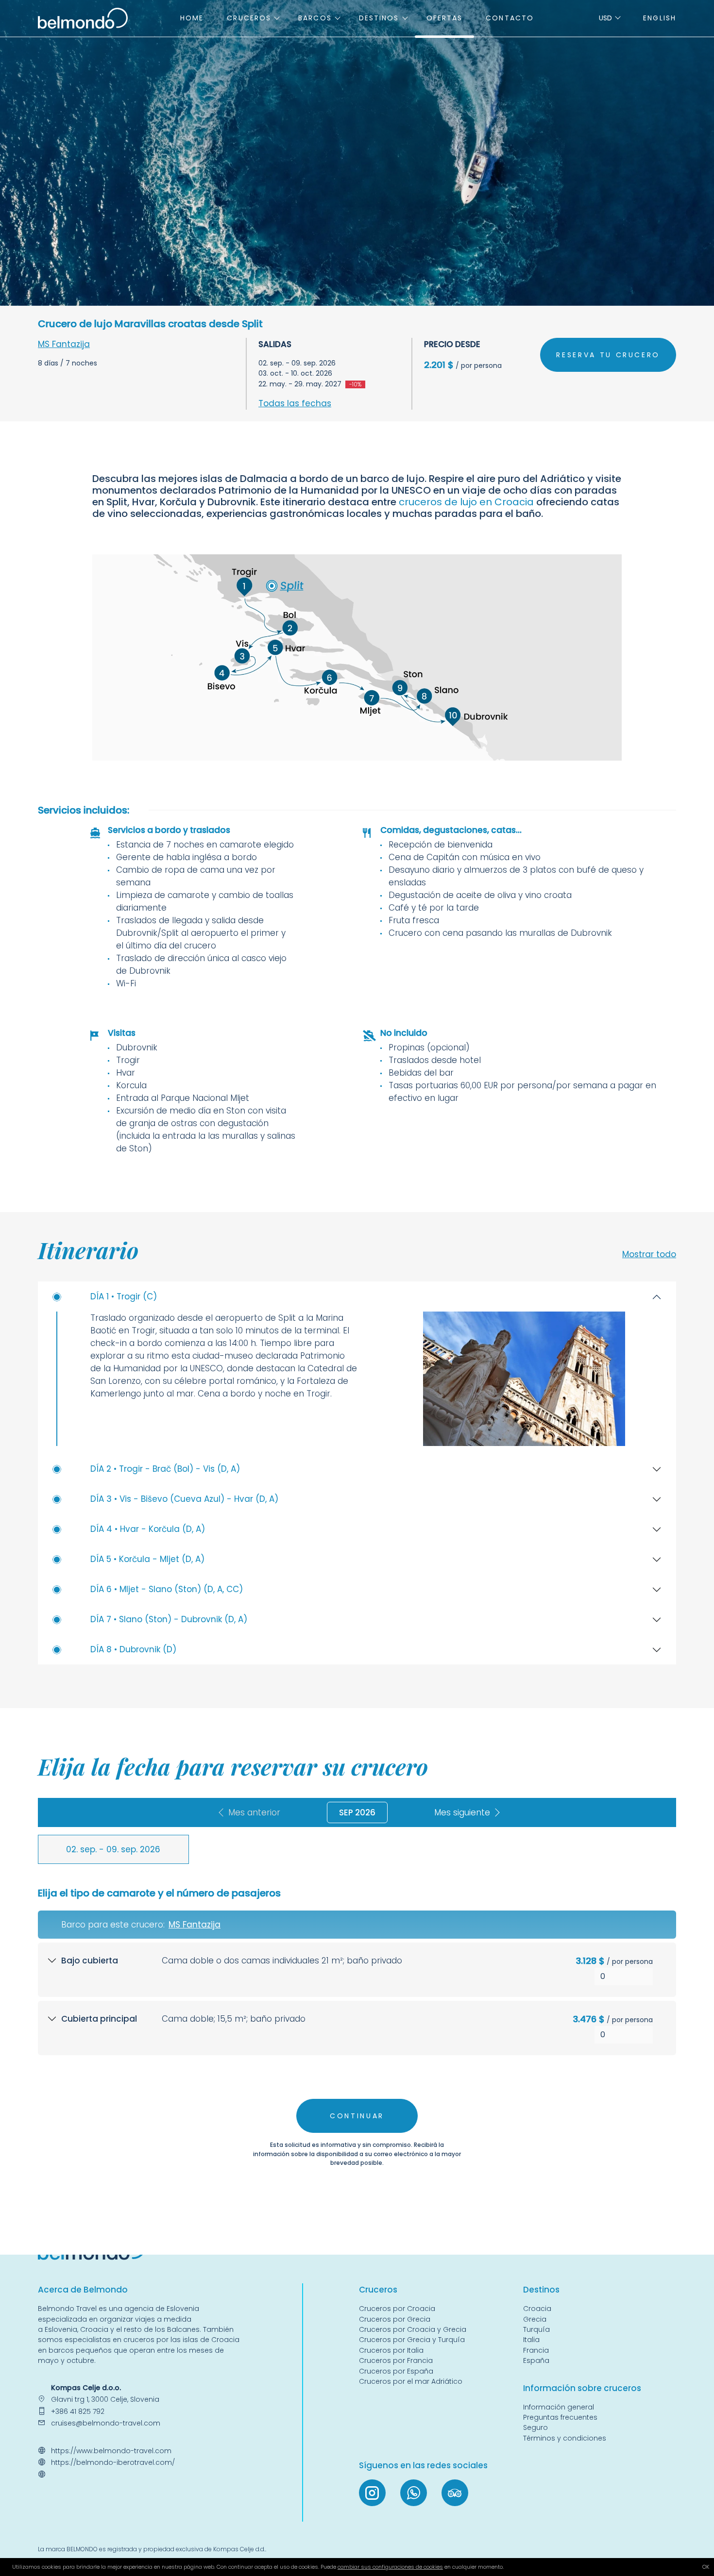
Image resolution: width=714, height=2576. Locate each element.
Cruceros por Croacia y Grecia (413, 2329)
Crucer (373, 2290)
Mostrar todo (649, 1254)
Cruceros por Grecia (395, 2319)
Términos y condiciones (565, 2438)
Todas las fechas (295, 403)
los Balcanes (177, 2329)
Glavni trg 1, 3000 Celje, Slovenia (105, 2399)
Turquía (536, 2329)
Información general (559, 2407)
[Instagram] (372, 2493)
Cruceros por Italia (391, 2350)
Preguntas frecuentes (560, 2417)
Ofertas (445, 18)
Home (192, 18)
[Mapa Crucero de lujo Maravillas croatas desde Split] (357, 657)
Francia (536, 2350)
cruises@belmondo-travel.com (106, 2423)
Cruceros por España (396, 2371)
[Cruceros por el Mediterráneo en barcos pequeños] (83, 17)
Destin (536, 2290)
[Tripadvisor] (455, 2493)
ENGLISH (660, 18)
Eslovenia (61, 2329)
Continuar (357, 2116)
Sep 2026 (357, 1812)
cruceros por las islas (160, 2340)
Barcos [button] (315, 18)
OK (706, 2567)
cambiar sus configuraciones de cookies (390, 2567)
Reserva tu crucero (608, 355)
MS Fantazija (64, 344)
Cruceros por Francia (396, 2360)
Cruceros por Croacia (397, 2309)
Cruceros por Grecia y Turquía (413, 2340)
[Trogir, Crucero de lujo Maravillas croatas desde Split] (524, 1379)
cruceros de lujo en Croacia (466, 502)
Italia (531, 2340)
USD (605, 18)
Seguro (535, 2427)
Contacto (510, 18)
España (536, 2360)
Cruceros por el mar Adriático (411, 2381)
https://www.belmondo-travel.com (111, 2451)
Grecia (535, 2319)
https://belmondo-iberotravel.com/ (113, 2462)
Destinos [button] (379, 18)
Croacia (94, 2329)
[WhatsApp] (414, 2493)
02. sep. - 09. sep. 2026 (113, 1849)
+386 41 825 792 (78, 2411)
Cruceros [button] (249, 18)
